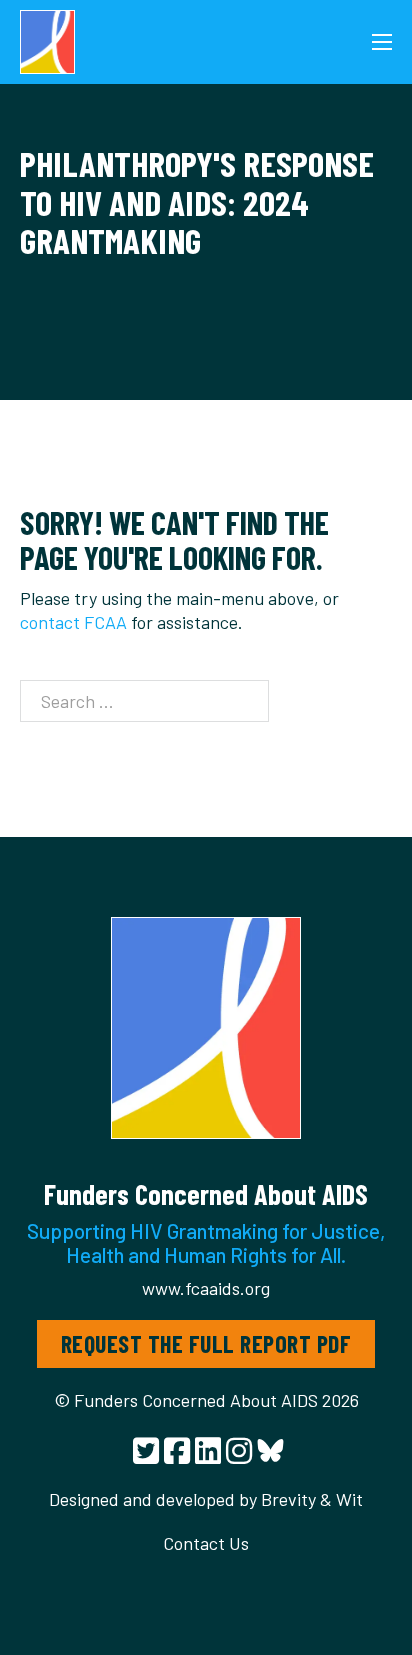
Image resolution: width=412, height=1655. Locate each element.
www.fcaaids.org (206, 1288)
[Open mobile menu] (382, 42)
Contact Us (206, 1543)
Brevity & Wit (312, 1499)
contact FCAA (73, 622)
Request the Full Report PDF (206, 1343)
